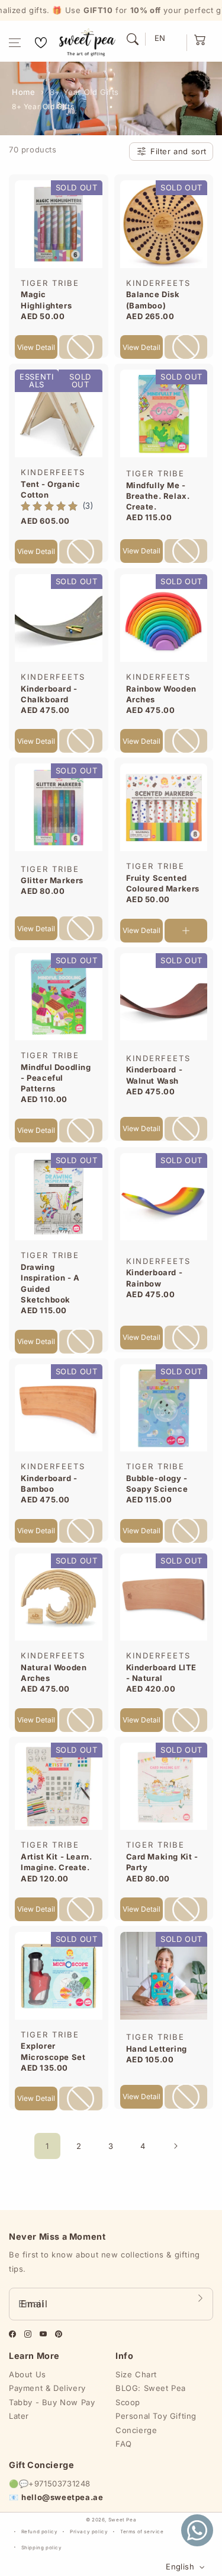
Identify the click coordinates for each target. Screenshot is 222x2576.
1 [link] (47, 2146)
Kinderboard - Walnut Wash (155, 1075)
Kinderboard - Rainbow (155, 1278)
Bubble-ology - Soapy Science (157, 1483)
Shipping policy (42, 2548)
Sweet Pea (122, 2520)
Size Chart (136, 2374)
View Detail (36, 347)
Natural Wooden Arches (54, 1673)
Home (23, 92)
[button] (15, 43)
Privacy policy (89, 2532)
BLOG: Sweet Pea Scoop (151, 2395)
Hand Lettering (157, 2049)
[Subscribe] (200, 2298)
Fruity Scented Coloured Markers (163, 883)
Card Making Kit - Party (162, 1862)
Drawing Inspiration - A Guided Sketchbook (50, 1283)
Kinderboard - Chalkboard (49, 694)
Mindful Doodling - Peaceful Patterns (56, 1078)
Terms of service (142, 2532)
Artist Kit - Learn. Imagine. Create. (56, 1862)
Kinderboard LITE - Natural (162, 1673)
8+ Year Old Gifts (84, 92)
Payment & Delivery (47, 2388)
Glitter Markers (52, 880)
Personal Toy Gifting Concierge (156, 2423)
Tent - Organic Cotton (50, 489)
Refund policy (40, 2532)
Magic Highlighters (46, 300)
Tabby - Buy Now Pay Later (52, 2409)
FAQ (124, 2444)
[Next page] (175, 2146)
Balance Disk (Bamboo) (153, 300)
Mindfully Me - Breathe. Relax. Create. (158, 496)
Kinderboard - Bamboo (49, 1483)
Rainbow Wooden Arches (161, 694)
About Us (28, 2374)
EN (160, 38)
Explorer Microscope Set (53, 2051)
